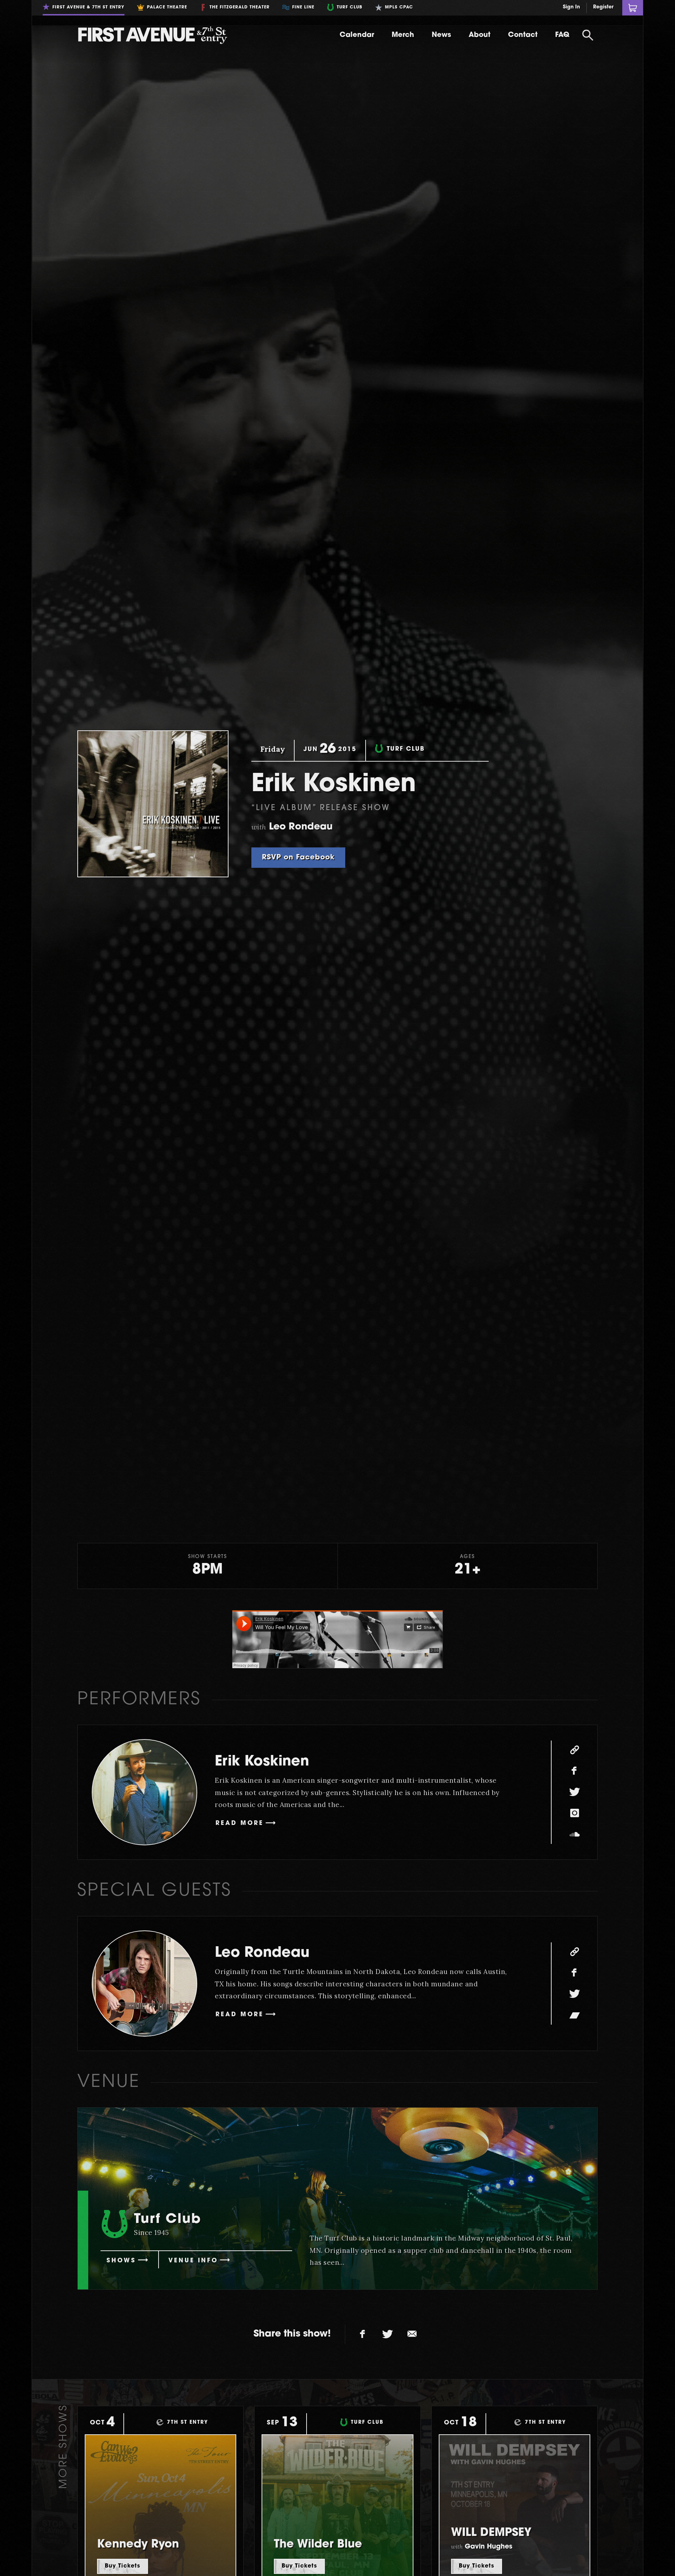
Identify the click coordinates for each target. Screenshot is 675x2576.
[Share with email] (412, 2334)
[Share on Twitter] (387, 2334)
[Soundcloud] (574, 1834)
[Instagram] (574, 1813)
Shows (121, 2261)
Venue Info (193, 2261)
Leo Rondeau (262, 1953)
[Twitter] (574, 1792)
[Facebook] (574, 1771)
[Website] (574, 1750)
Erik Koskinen (262, 1762)
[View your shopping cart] (633, 8)
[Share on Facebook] (363, 2334)
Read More (240, 1823)
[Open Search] (588, 35)
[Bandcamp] (574, 2015)
